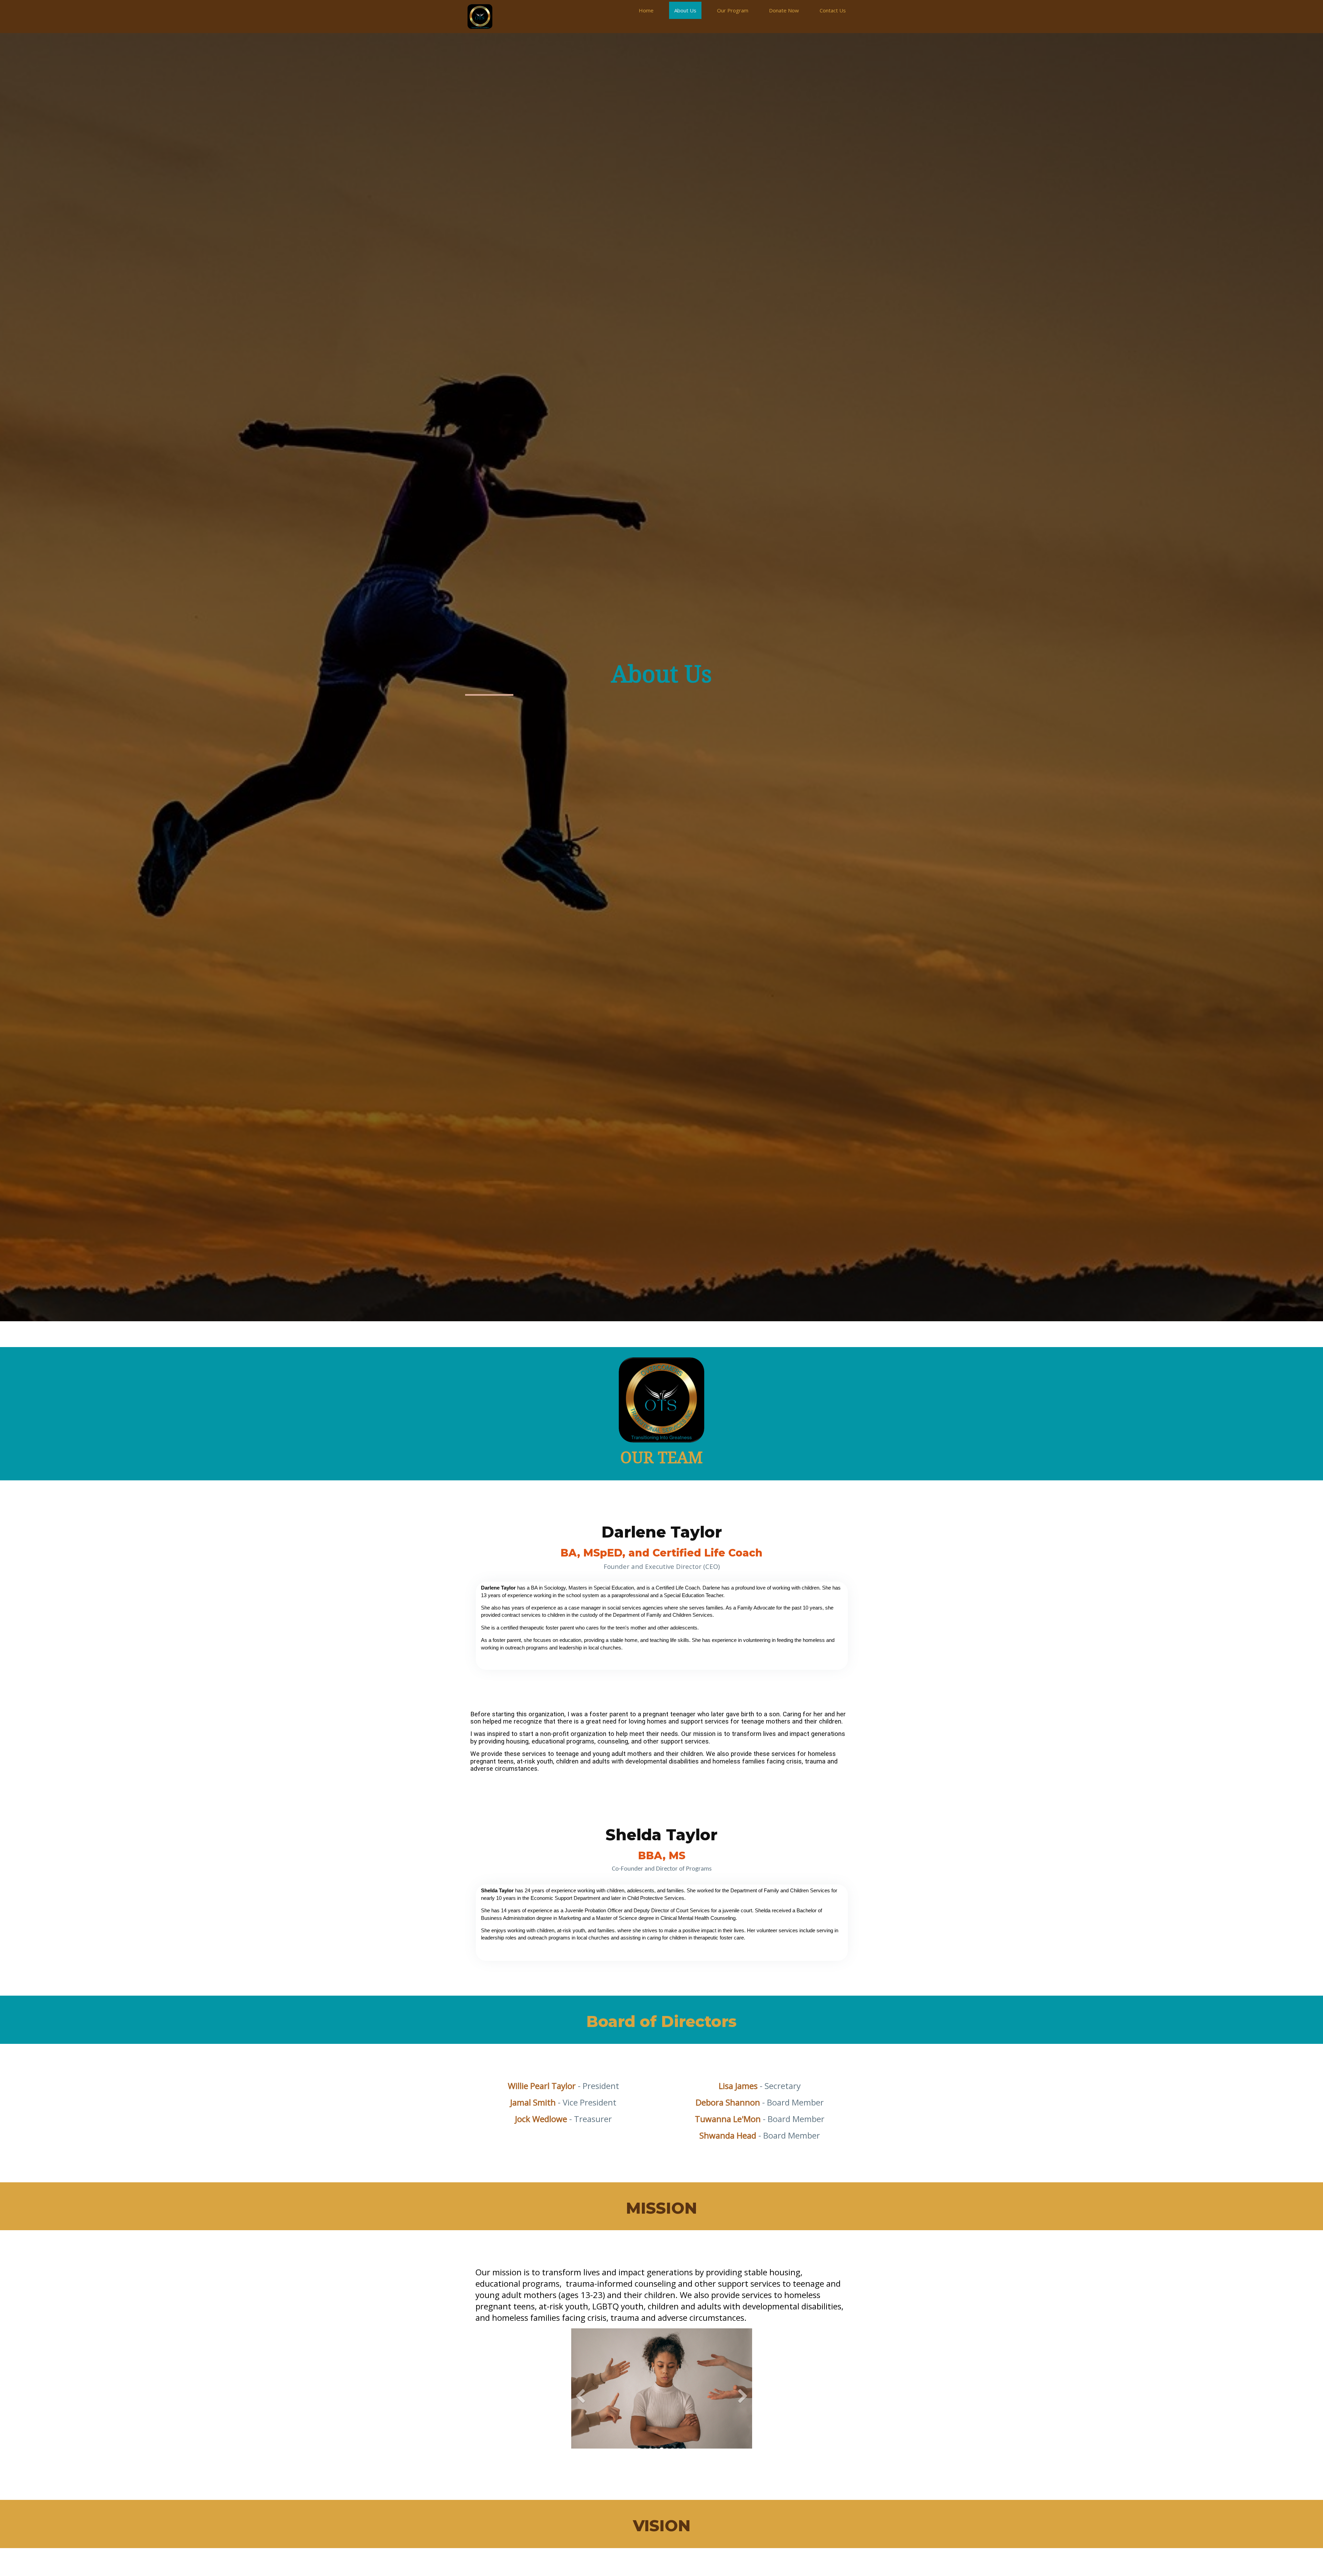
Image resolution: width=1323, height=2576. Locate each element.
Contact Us (833, 10)
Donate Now (784, 10)
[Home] (480, 17)
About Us (685, 10)
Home (646, 10)
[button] (580, 2424)
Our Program (733, 10)
